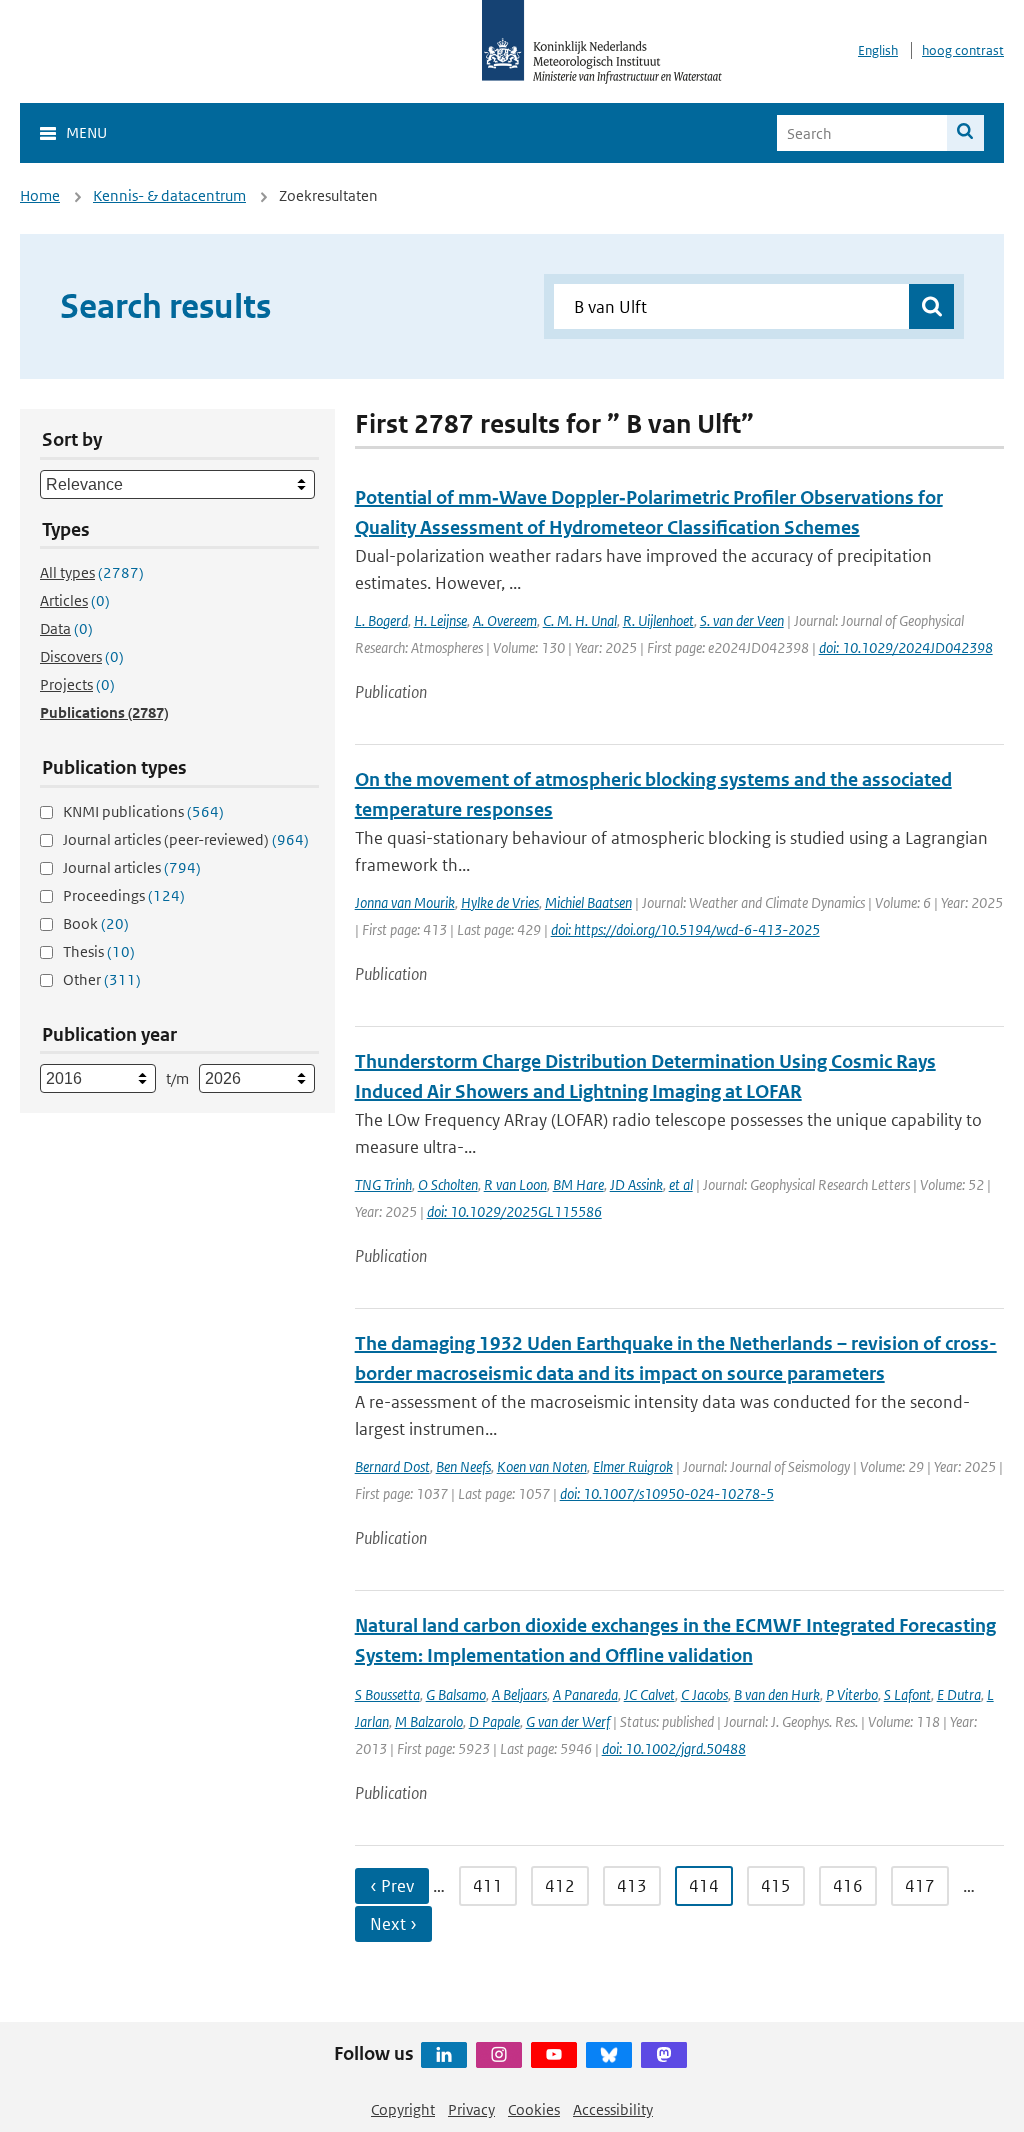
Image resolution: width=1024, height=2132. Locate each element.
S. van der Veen (742, 620)
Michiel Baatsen (588, 902)
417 (920, 1886)
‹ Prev (392, 1886)
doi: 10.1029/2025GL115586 (514, 1211)
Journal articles (132, 867)
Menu (86, 132)
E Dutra (959, 1694)
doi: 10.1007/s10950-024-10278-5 (667, 1493)
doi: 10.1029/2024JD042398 (906, 647)
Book (96, 923)
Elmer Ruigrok (633, 1466)
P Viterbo (852, 1694)
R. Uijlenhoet (658, 620)
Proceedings (124, 895)
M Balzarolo (429, 1721)
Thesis (99, 951)
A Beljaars (519, 1694)
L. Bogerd (381, 620)
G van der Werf (568, 1721)
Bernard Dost (392, 1466)
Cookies (534, 2109)
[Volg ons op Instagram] (499, 2055)
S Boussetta (387, 1694)
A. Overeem (505, 620)
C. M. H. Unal (580, 620)
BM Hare (578, 1184)
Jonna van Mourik (405, 902)
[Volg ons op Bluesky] (609, 2055)
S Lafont (907, 1694)
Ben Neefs (463, 1466)
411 (488, 1886)
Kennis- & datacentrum (169, 195)
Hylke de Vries (500, 902)
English (878, 50)
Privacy (471, 2109)
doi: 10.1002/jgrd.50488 (674, 1748)
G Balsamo (456, 1694)
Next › (393, 1924)
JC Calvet (649, 1694)
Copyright (403, 2109)
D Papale (494, 1721)
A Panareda (585, 1694)
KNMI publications (143, 811)
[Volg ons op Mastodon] (664, 2055)
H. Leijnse (440, 620)
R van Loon (515, 1184)
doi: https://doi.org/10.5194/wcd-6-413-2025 (685, 929)
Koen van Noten (542, 1466)
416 (848, 1886)
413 (632, 1886)
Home (40, 195)
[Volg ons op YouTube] (554, 2055)
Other (102, 979)
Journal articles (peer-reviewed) (186, 839)
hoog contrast (963, 50)
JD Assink (636, 1184)
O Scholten (448, 1184)
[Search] (965, 133)
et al (681, 1184)
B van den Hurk (777, 1694)
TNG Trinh (383, 1184)
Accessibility (613, 2109)
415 (776, 1886)
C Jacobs (704, 1694)
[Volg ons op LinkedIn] (444, 2055)
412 (560, 1886)
